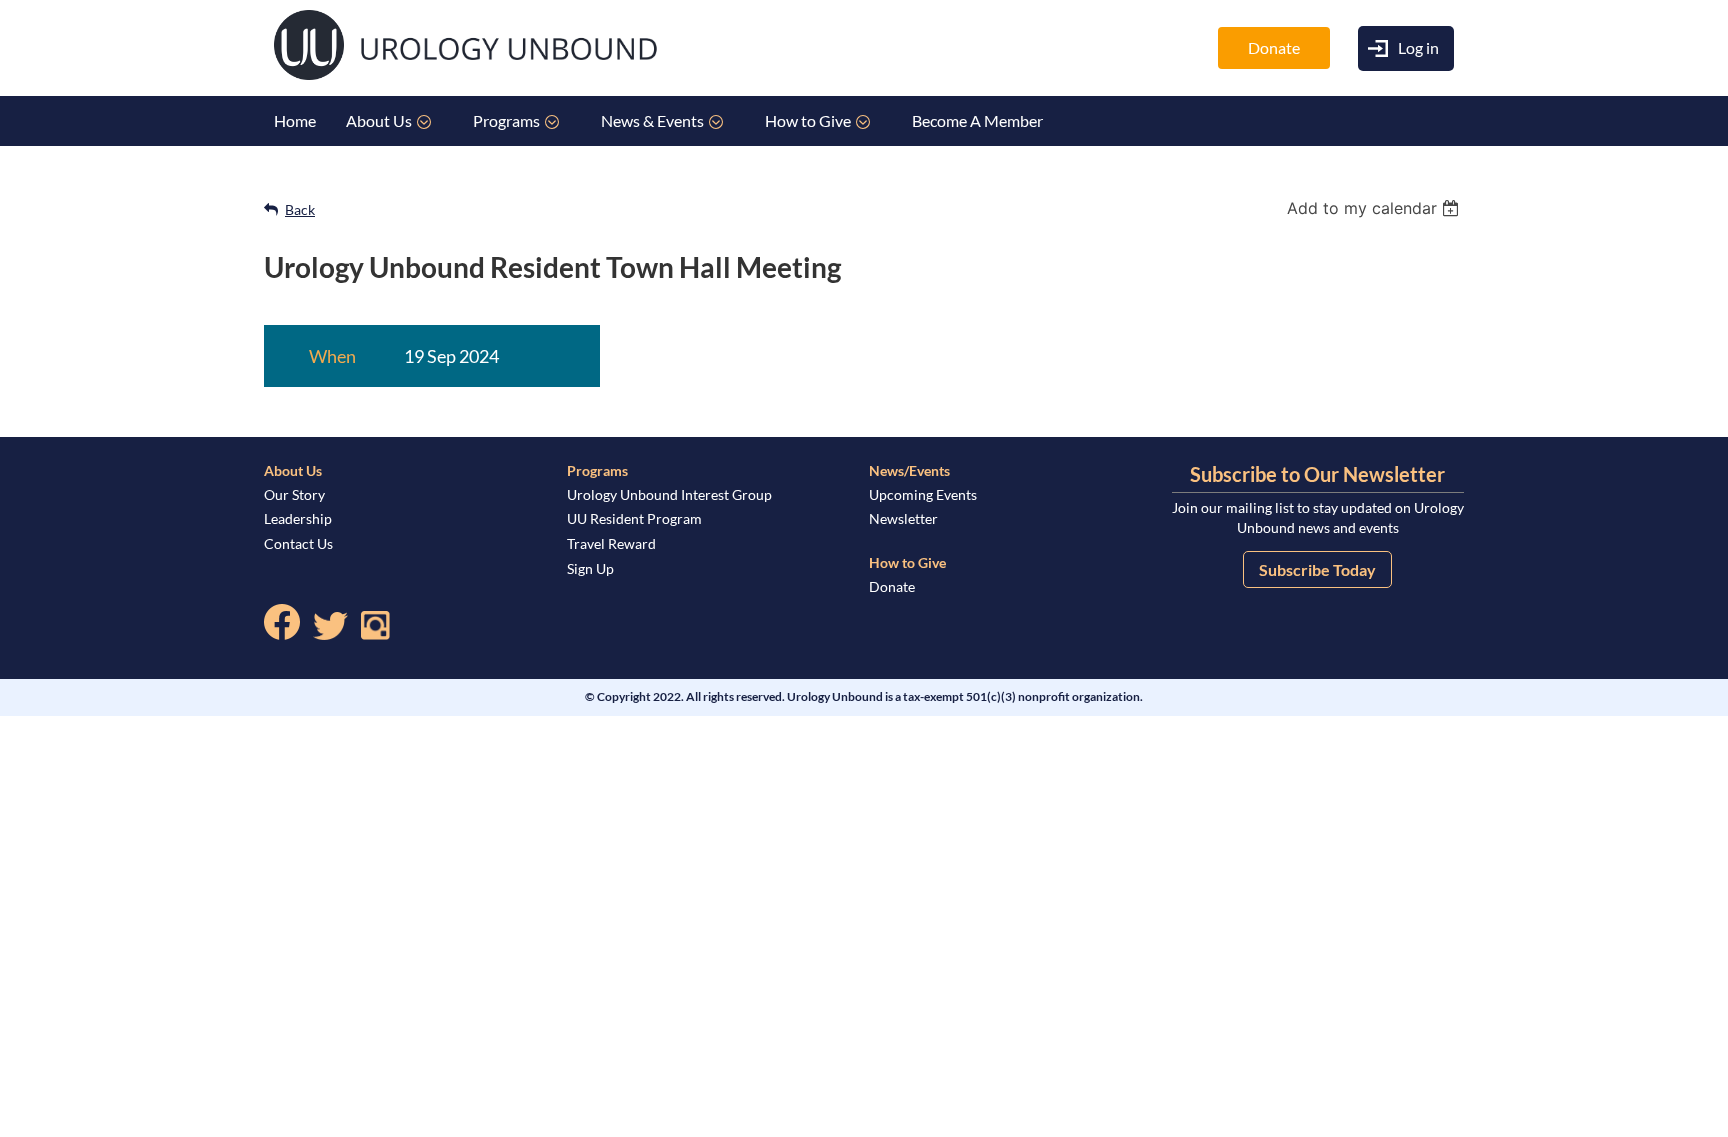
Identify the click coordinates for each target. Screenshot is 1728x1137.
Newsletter (903, 518)
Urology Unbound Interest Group (669, 494)
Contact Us (298, 543)
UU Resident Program (634, 518)
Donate (1274, 47)
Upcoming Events (923, 494)
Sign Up (590, 568)
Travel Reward (611, 543)
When (332, 356)
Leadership (298, 518)
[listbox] (1375, 208)
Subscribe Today (1317, 569)
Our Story (294, 494)
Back (300, 209)
